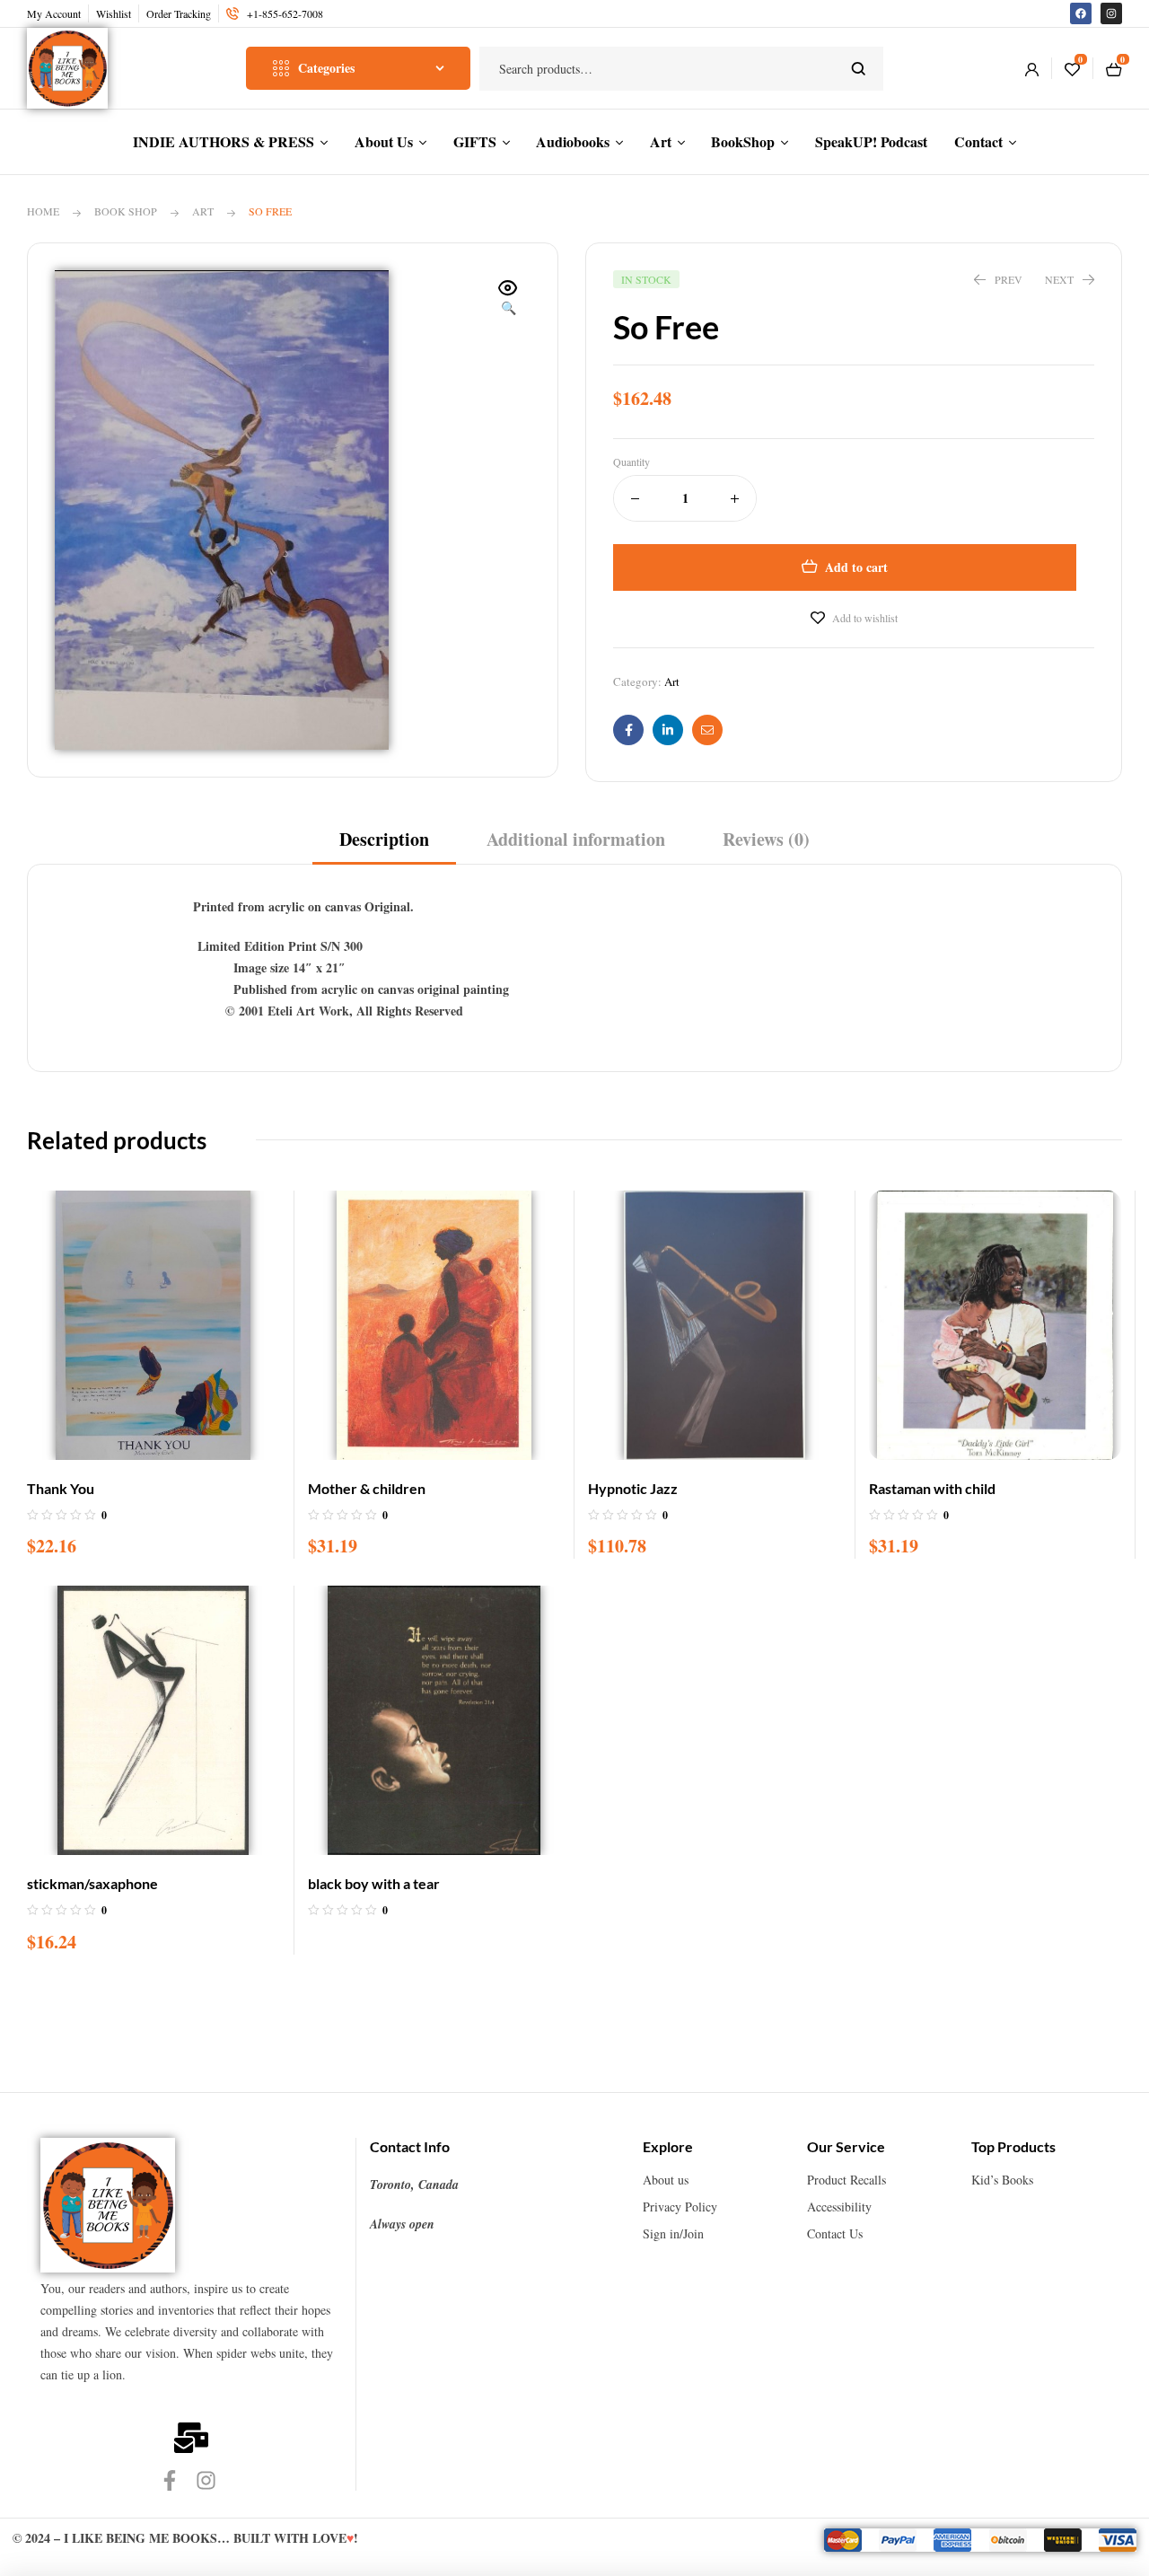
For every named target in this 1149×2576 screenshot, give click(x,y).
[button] (508, 299)
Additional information (576, 840)
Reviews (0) (766, 840)
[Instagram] (1111, 13)
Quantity (632, 462)
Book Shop (126, 211)
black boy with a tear (374, 1883)
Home (43, 211)
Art (203, 211)
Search (859, 69)
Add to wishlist (865, 618)
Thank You (61, 1488)
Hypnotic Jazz (633, 1488)
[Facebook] (1081, 13)
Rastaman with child (932, 1488)
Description (384, 840)
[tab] (384, 845)
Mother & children (367, 1488)
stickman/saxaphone (92, 1883)
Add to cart (856, 567)
